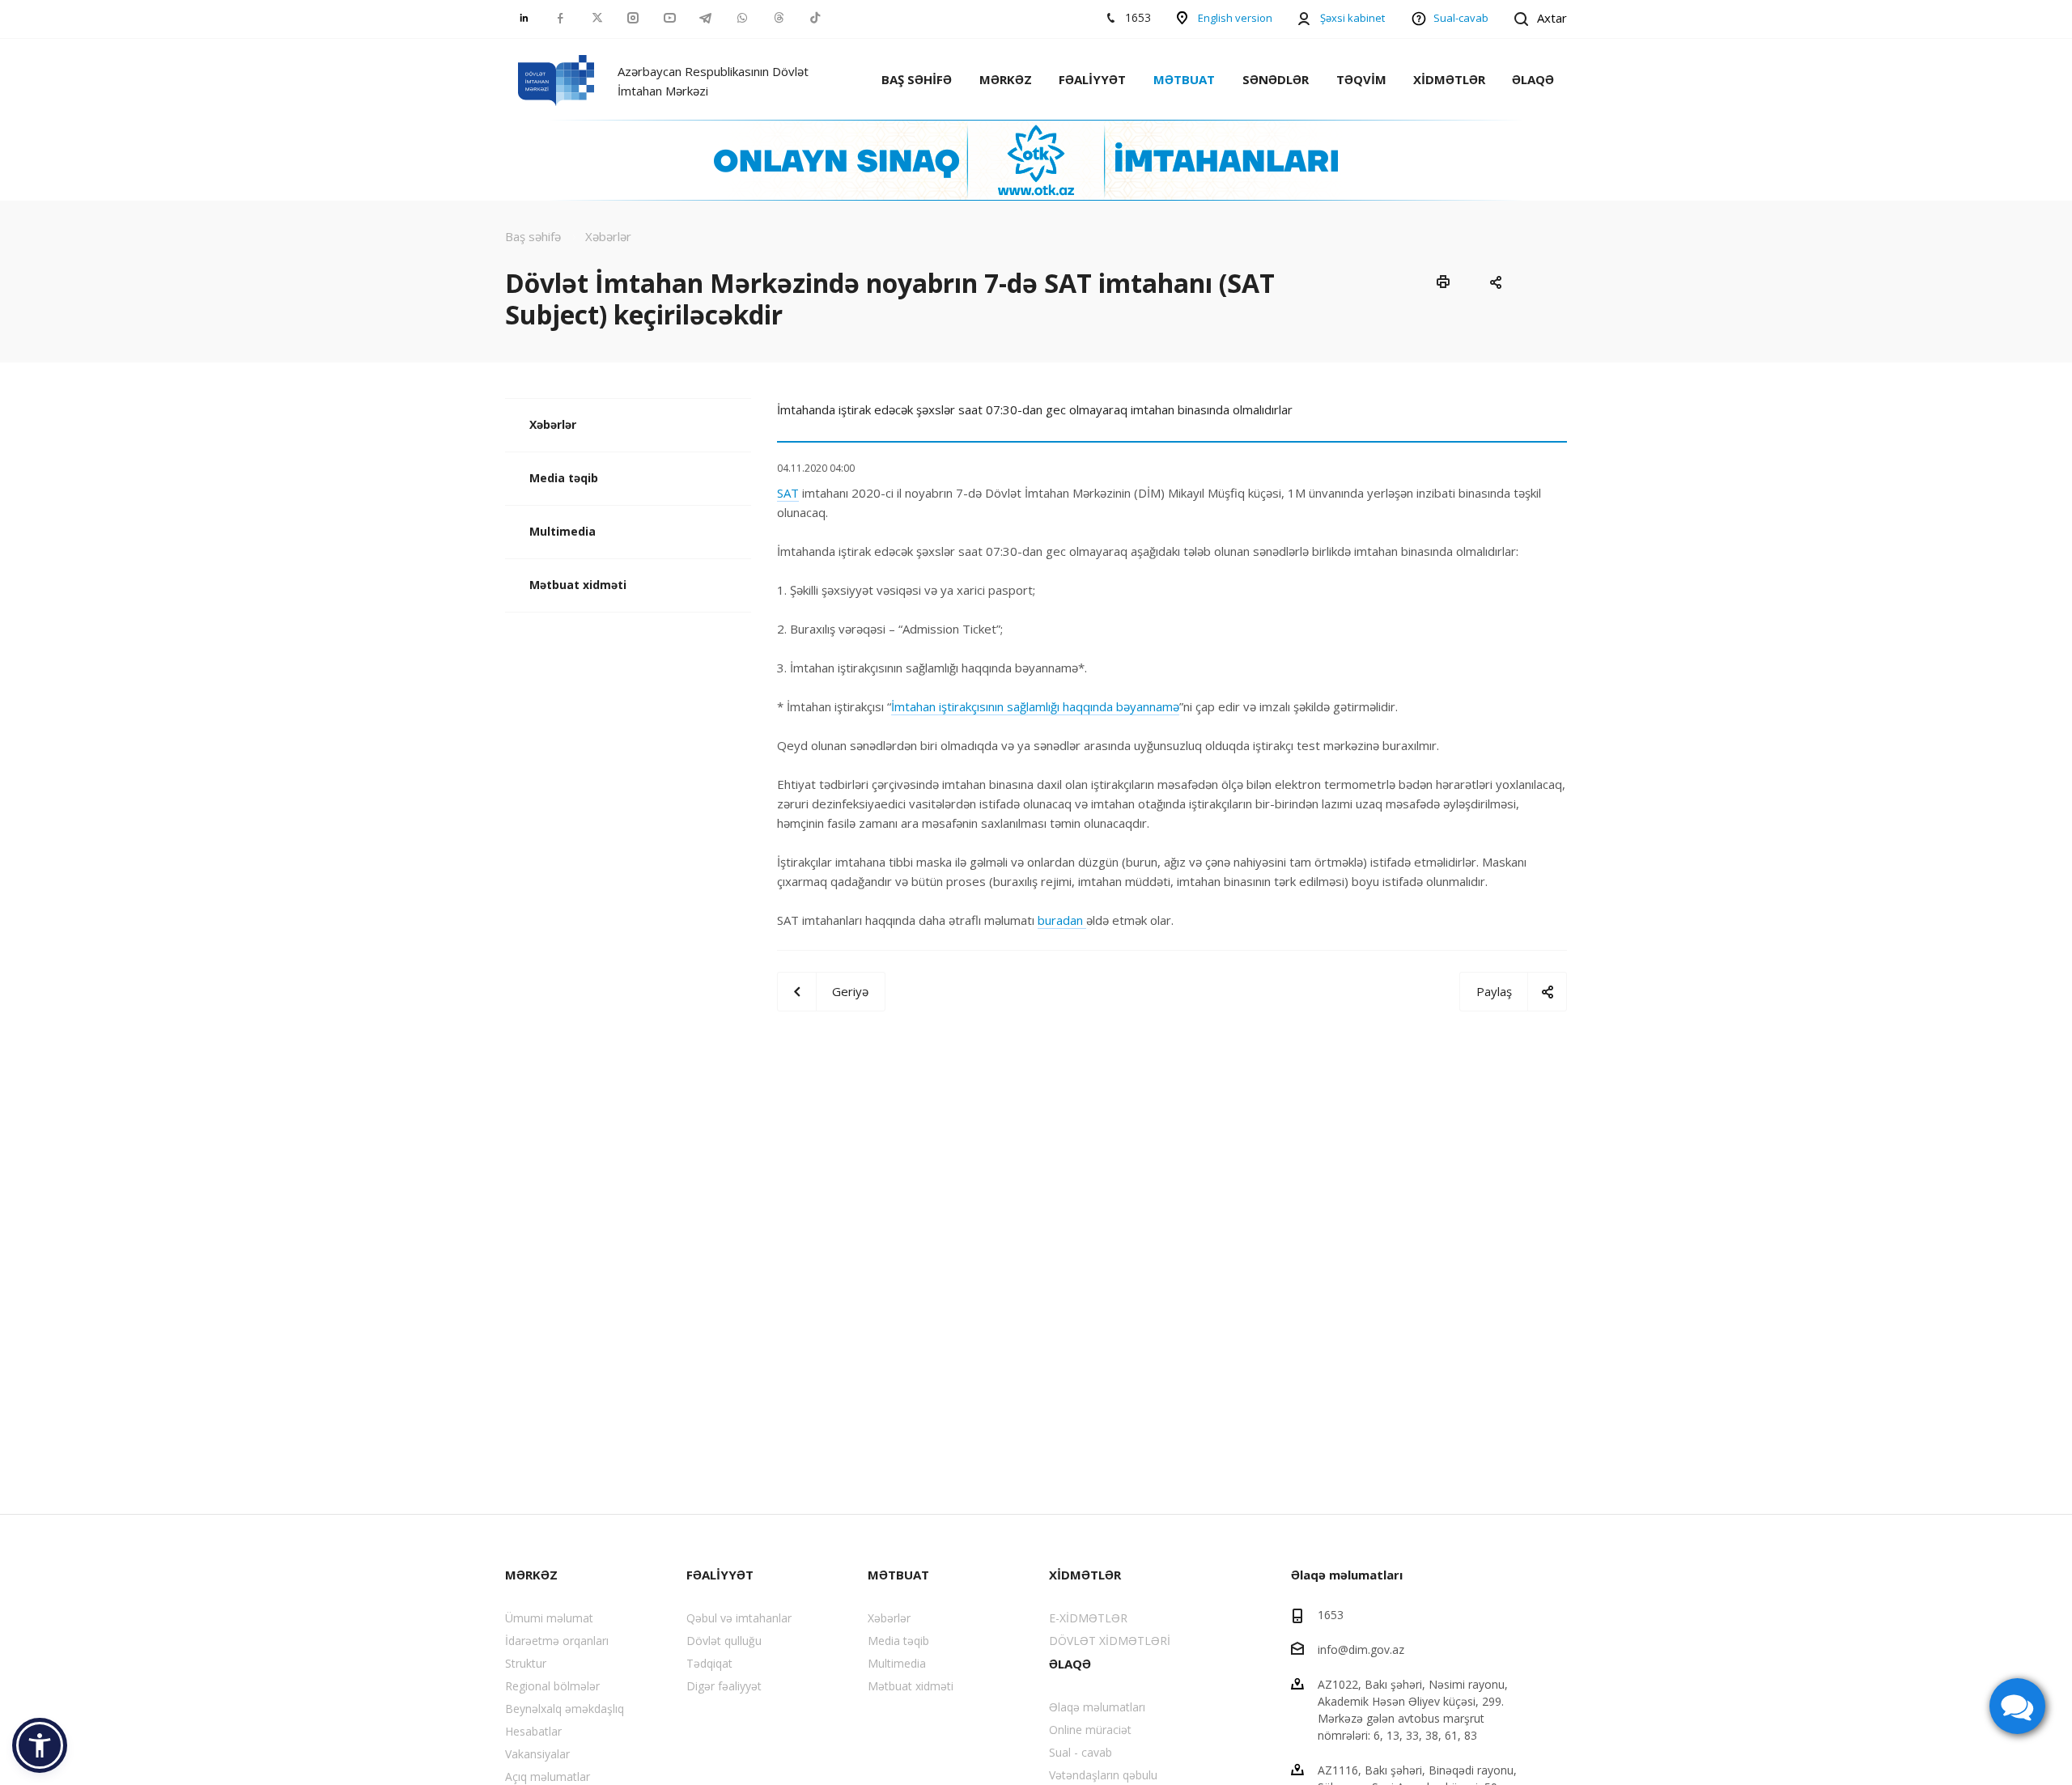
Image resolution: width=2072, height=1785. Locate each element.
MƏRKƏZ (1006, 79)
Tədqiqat (709, 1663)
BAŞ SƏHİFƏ (917, 79)
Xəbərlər (553, 424)
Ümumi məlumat (549, 1618)
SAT (788, 493)
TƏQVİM (1361, 79)
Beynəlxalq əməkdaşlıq (565, 1709)
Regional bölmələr (552, 1686)
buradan (1062, 920)
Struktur (526, 1663)
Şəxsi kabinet (1352, 18)
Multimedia (563, 531)
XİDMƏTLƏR (1449, 79)
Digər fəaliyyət (724, 1686)
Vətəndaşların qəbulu (1103, 1775)
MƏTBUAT (1184, 79)
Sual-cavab (1461, 18)
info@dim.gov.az (1361, 1649)
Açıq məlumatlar (548, 1777)
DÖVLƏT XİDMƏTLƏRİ (1110, 1641)
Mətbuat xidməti (578, 585)
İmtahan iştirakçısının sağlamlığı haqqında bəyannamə (1035, 706)
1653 (1331, 1615)
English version (1235, 18)
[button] (40, 1745)
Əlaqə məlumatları (1097, 1707)
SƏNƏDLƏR (1276, 79)
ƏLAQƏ (1533, 79)
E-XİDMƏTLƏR (1088, 1618)
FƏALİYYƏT (1092, 79)
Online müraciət (1090, 1730)
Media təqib (564, 478)
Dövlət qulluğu (724, 1641)
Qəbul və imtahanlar (739, 1618)
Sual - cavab (1081, 1752)
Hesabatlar (533, 1731)
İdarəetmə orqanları (557, 1641)
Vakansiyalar (537, 1754)
